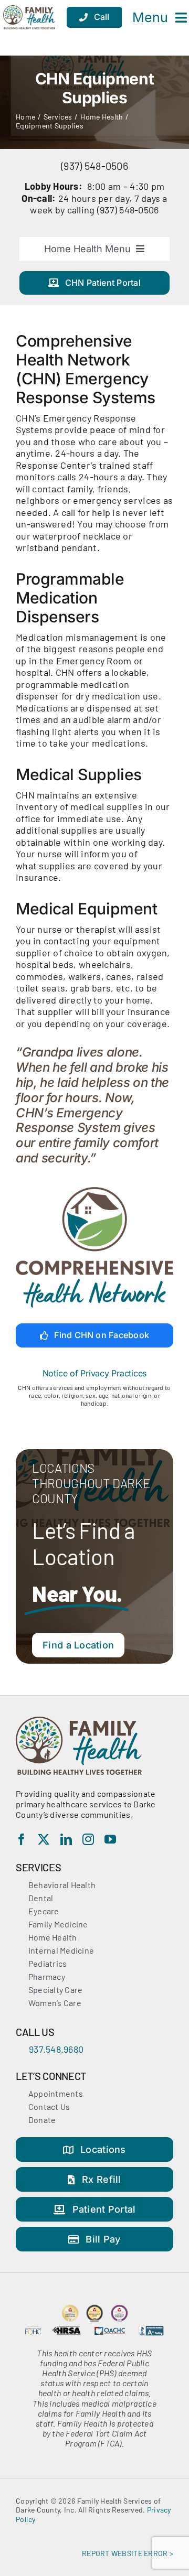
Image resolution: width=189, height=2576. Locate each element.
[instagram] (88, 1839)
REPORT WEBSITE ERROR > (128, 2553)
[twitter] (44, 1839)
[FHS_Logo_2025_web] (79, 1721)
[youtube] (110, 1839)
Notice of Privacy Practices (95, 1373)
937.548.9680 (56, 2049)
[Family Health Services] (29, 17)
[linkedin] (66, 1839)
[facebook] (22, 1839)
